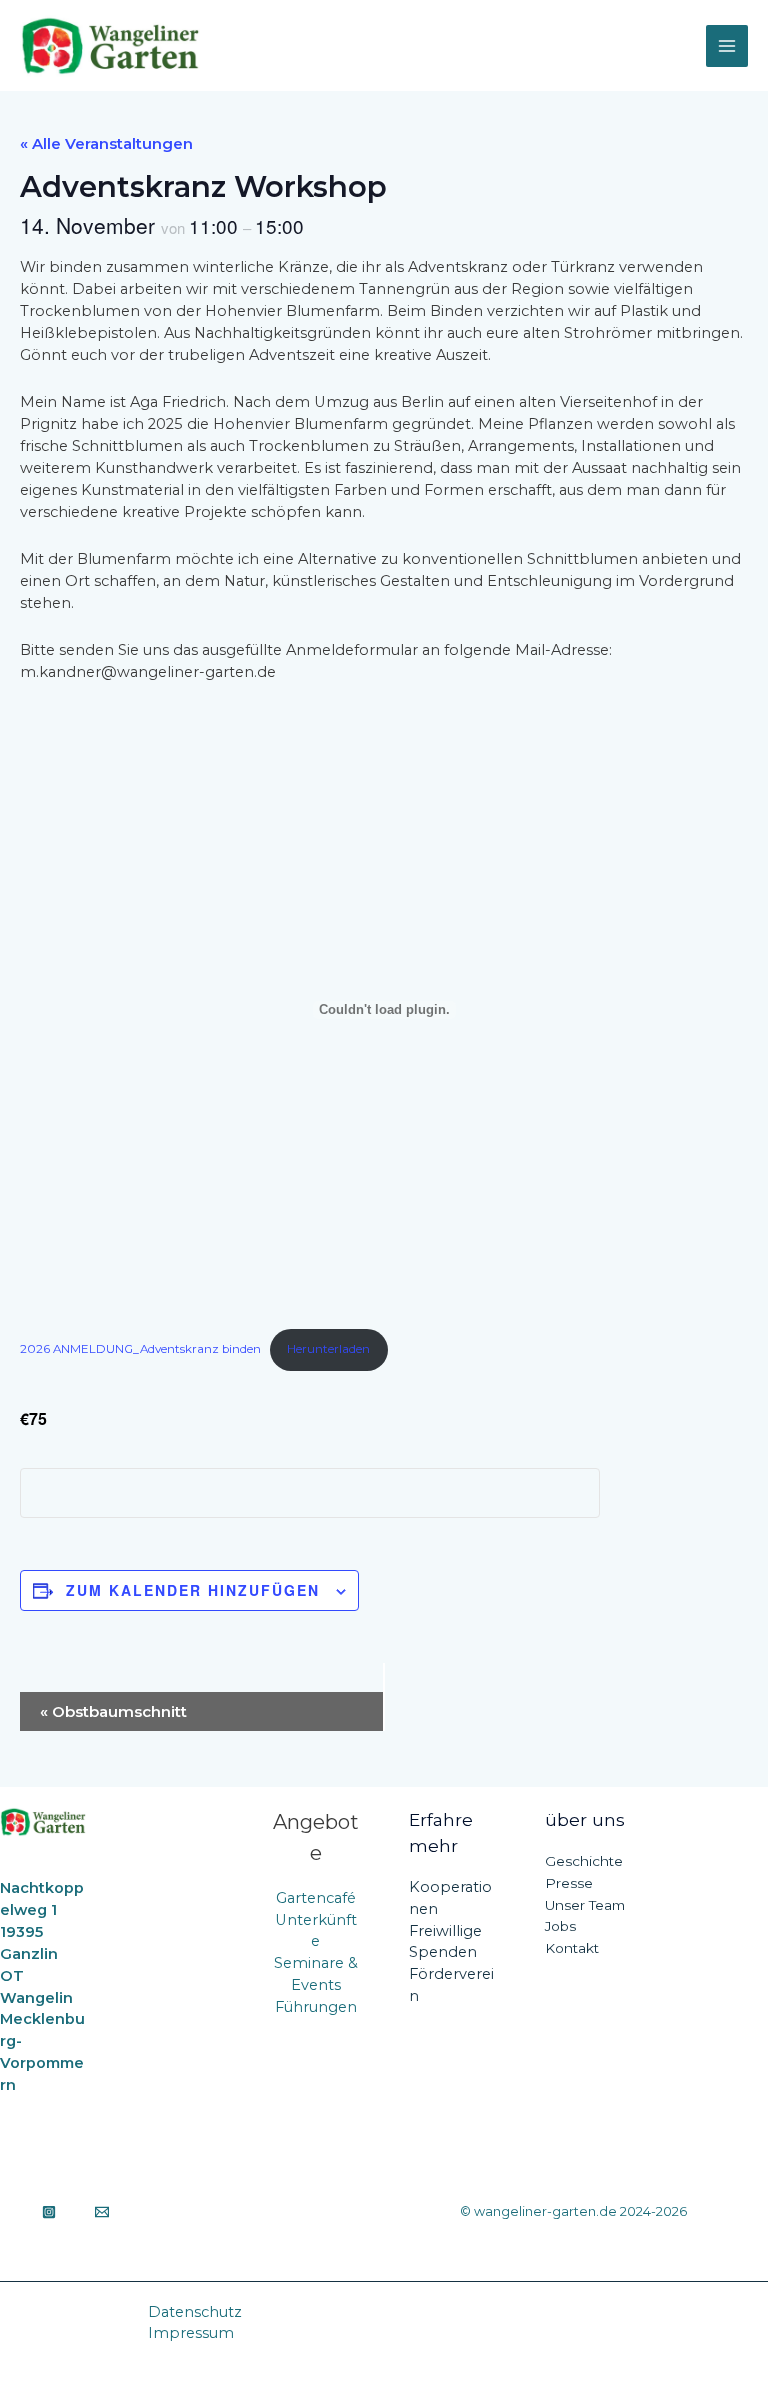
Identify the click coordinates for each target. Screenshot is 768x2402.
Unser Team (585, 1905)
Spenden (443, 1952)
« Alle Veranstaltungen (106, 143)
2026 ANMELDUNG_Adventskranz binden (140, 1349)
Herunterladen (328, 1349)
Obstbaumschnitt (113, 1711)
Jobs (560, 1926)
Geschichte (584, 1861)
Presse (569, 1883)
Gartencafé (316, 1898)
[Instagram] (49, 2212)
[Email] (102, 2212)
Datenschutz (195, 2312)
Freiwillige (445, 1931)
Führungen (316, 2007)
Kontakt (572, 1948)
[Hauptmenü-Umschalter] (727, 46)
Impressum (191, 2333)
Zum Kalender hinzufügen (193, 1590)
